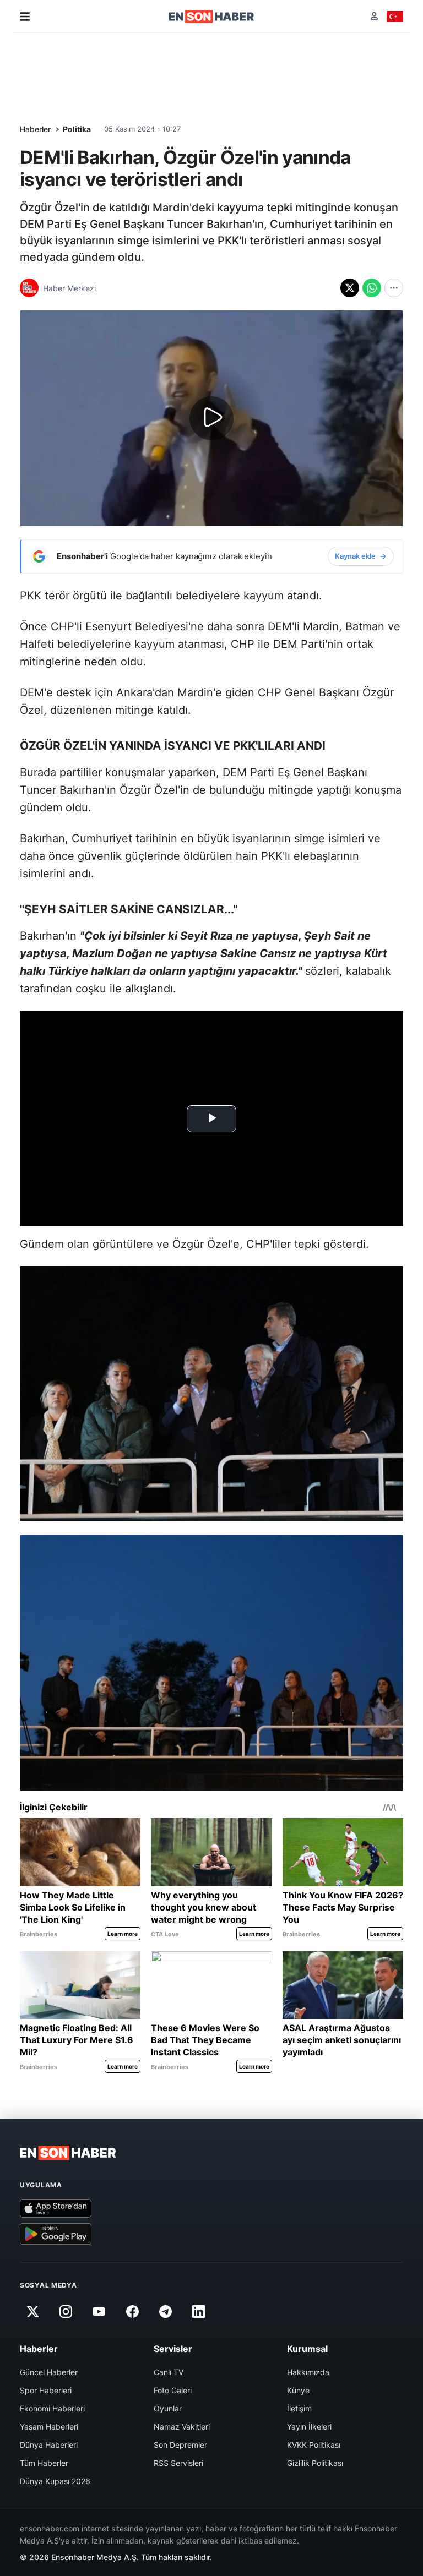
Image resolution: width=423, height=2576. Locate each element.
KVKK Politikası (314, 2445)
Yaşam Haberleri (49, 2427)
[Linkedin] (199, 2312)
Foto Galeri (173, 2390)
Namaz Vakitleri (182, 2427)
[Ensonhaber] (212, 17)
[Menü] (25, 17)
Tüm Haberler (44, 2463)
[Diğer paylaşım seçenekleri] (394, 288)
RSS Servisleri (178, 2463)
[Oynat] (211, 418)
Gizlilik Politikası (315, 2463)
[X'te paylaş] (350, 288)
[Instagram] (66, 2312)
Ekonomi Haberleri (52, 2408)
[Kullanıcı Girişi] (374, 16)
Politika (77, 129)
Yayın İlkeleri (309, 2427)
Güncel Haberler (49, 2372)
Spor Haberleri (46, 2390)
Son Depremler (180, 2445)
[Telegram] (166, 2312)
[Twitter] (32, 2312)
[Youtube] (99, 2312)
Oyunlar (168, 2408)
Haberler (35, 129)
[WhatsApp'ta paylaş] (372, 288)
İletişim (299, 2408)
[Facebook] (132, 2312)
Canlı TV (169, 2372)
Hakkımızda (308, 2372)
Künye (298, 2390)
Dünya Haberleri (49, 2445)
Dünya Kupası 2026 (55, 2481)
